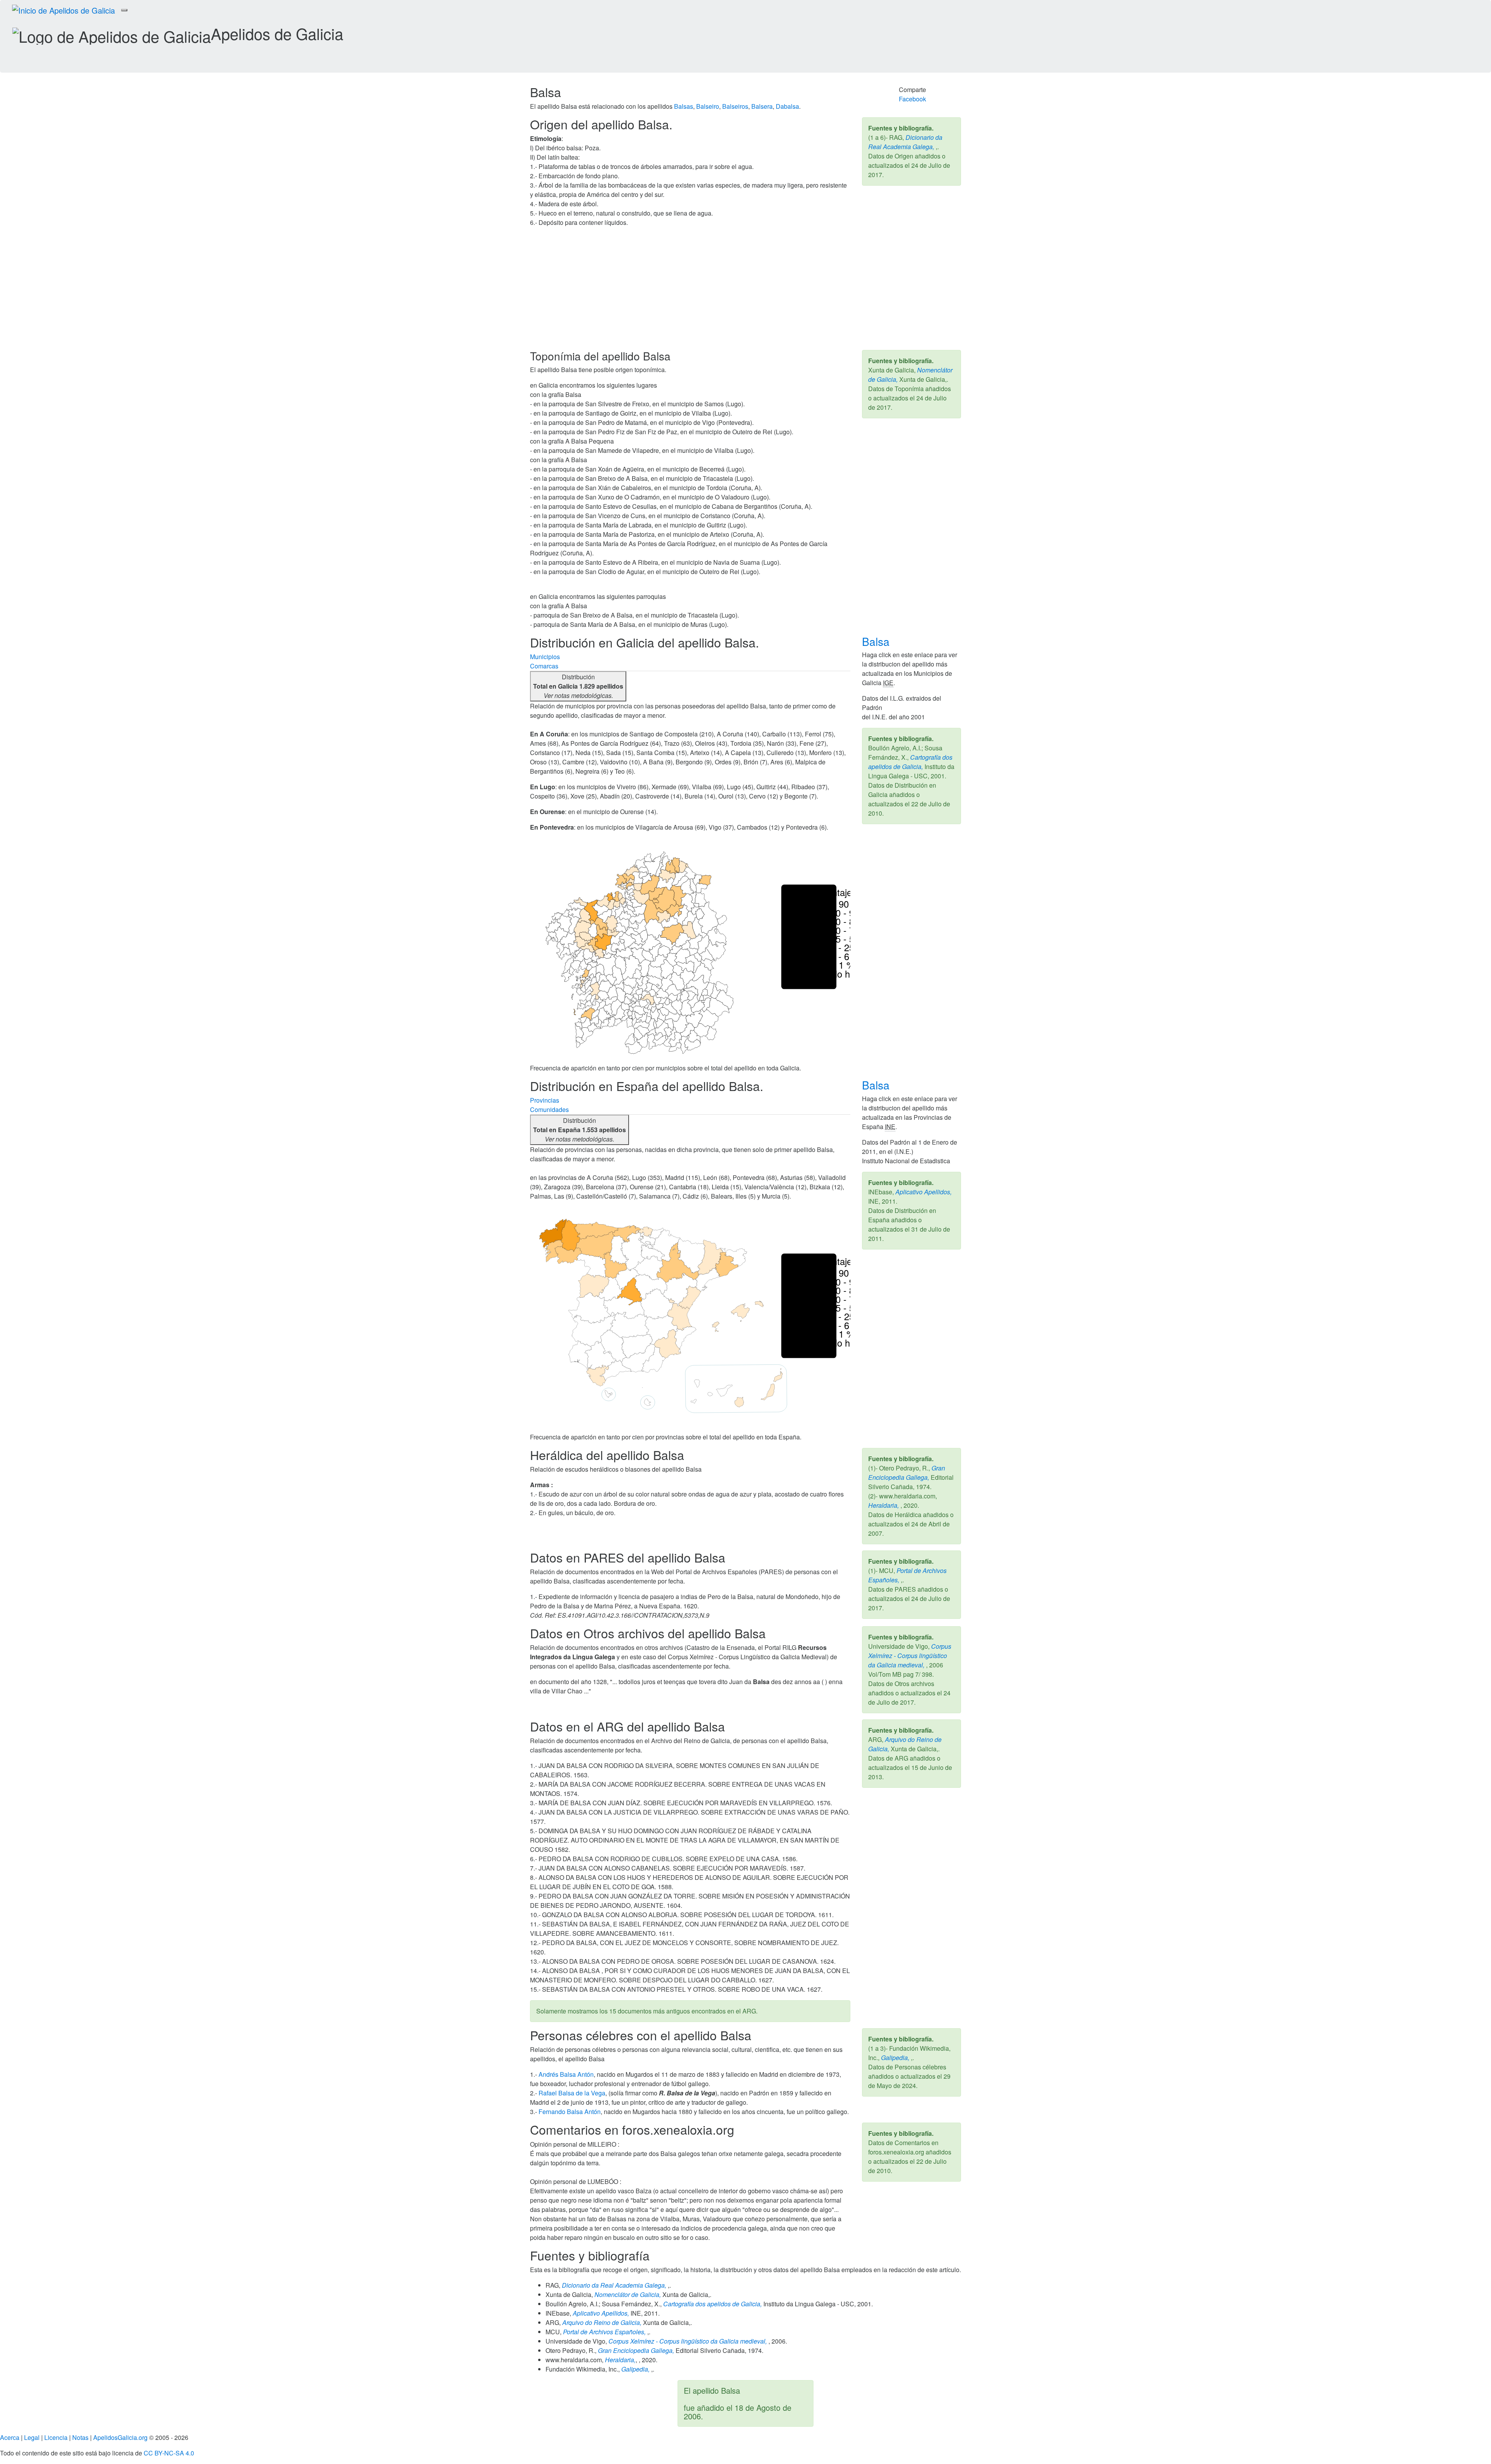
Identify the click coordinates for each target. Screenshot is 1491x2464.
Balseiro (708, 106)
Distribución (578, 686)
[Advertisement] (745, 292)
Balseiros (735, 106)
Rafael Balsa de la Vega (572, 2093)
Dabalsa (787, 106)
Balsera (762, 106)
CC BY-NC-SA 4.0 (169, 2453)
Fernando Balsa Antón (570, 2112)
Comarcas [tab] (544, 666)
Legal (32, 2437)
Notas (80, 2437)
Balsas (684, 106)
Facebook (912, 99)
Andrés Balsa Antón (566, 2074)
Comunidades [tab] (549, 1109)
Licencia (56, 2437)
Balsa (877, 641)
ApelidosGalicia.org (120, 2437)
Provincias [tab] (545, 1100)
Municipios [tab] (545, 657)
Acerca (10, 2437)
